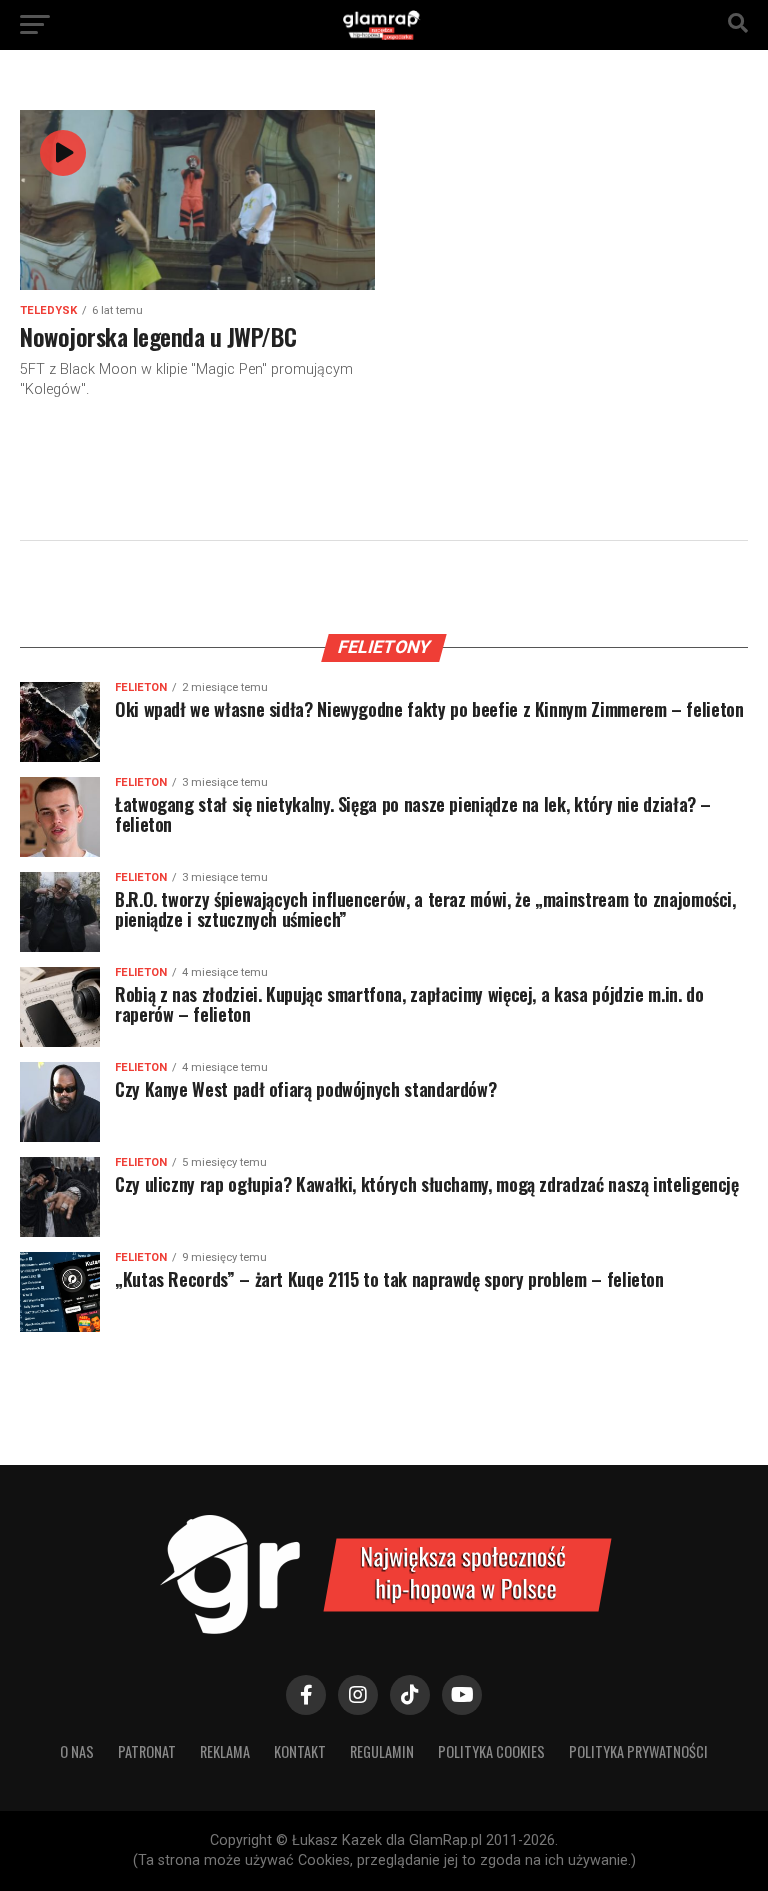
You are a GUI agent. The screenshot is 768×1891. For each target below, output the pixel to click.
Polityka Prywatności (638, 1751)
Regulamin (382, 1751)
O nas (77, 1751)
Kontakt (300, 1751)
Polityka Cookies (491, 1751)
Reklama (225, 1751)
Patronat (147, 1751)
